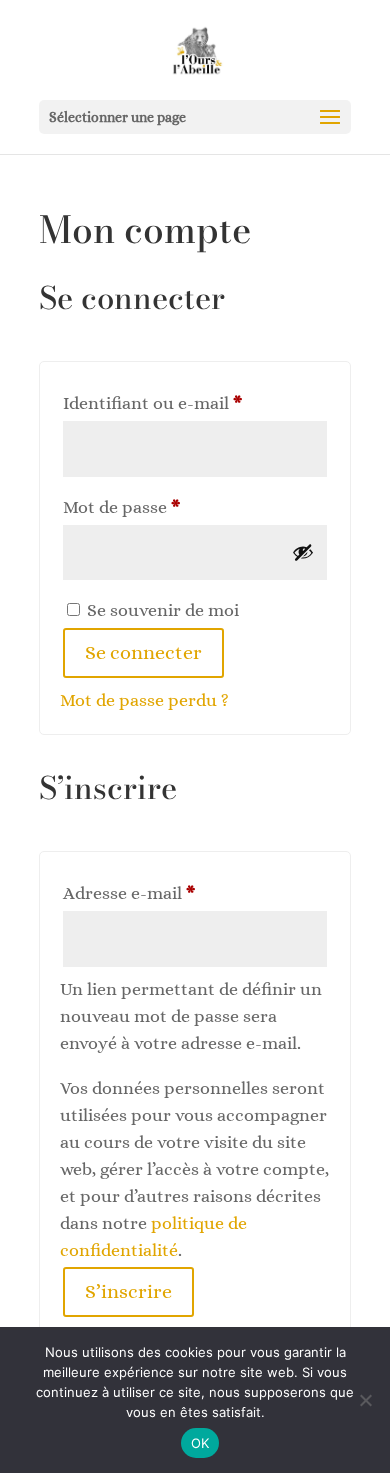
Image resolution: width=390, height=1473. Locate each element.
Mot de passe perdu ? (144, 700)
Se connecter (143, 652)
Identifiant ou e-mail (195, 402)
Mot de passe (166, 506)
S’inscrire (128, 1291)
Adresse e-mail (173, 892)
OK (200, 1443)
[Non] (365, 1400)
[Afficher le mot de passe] (303, 552)
